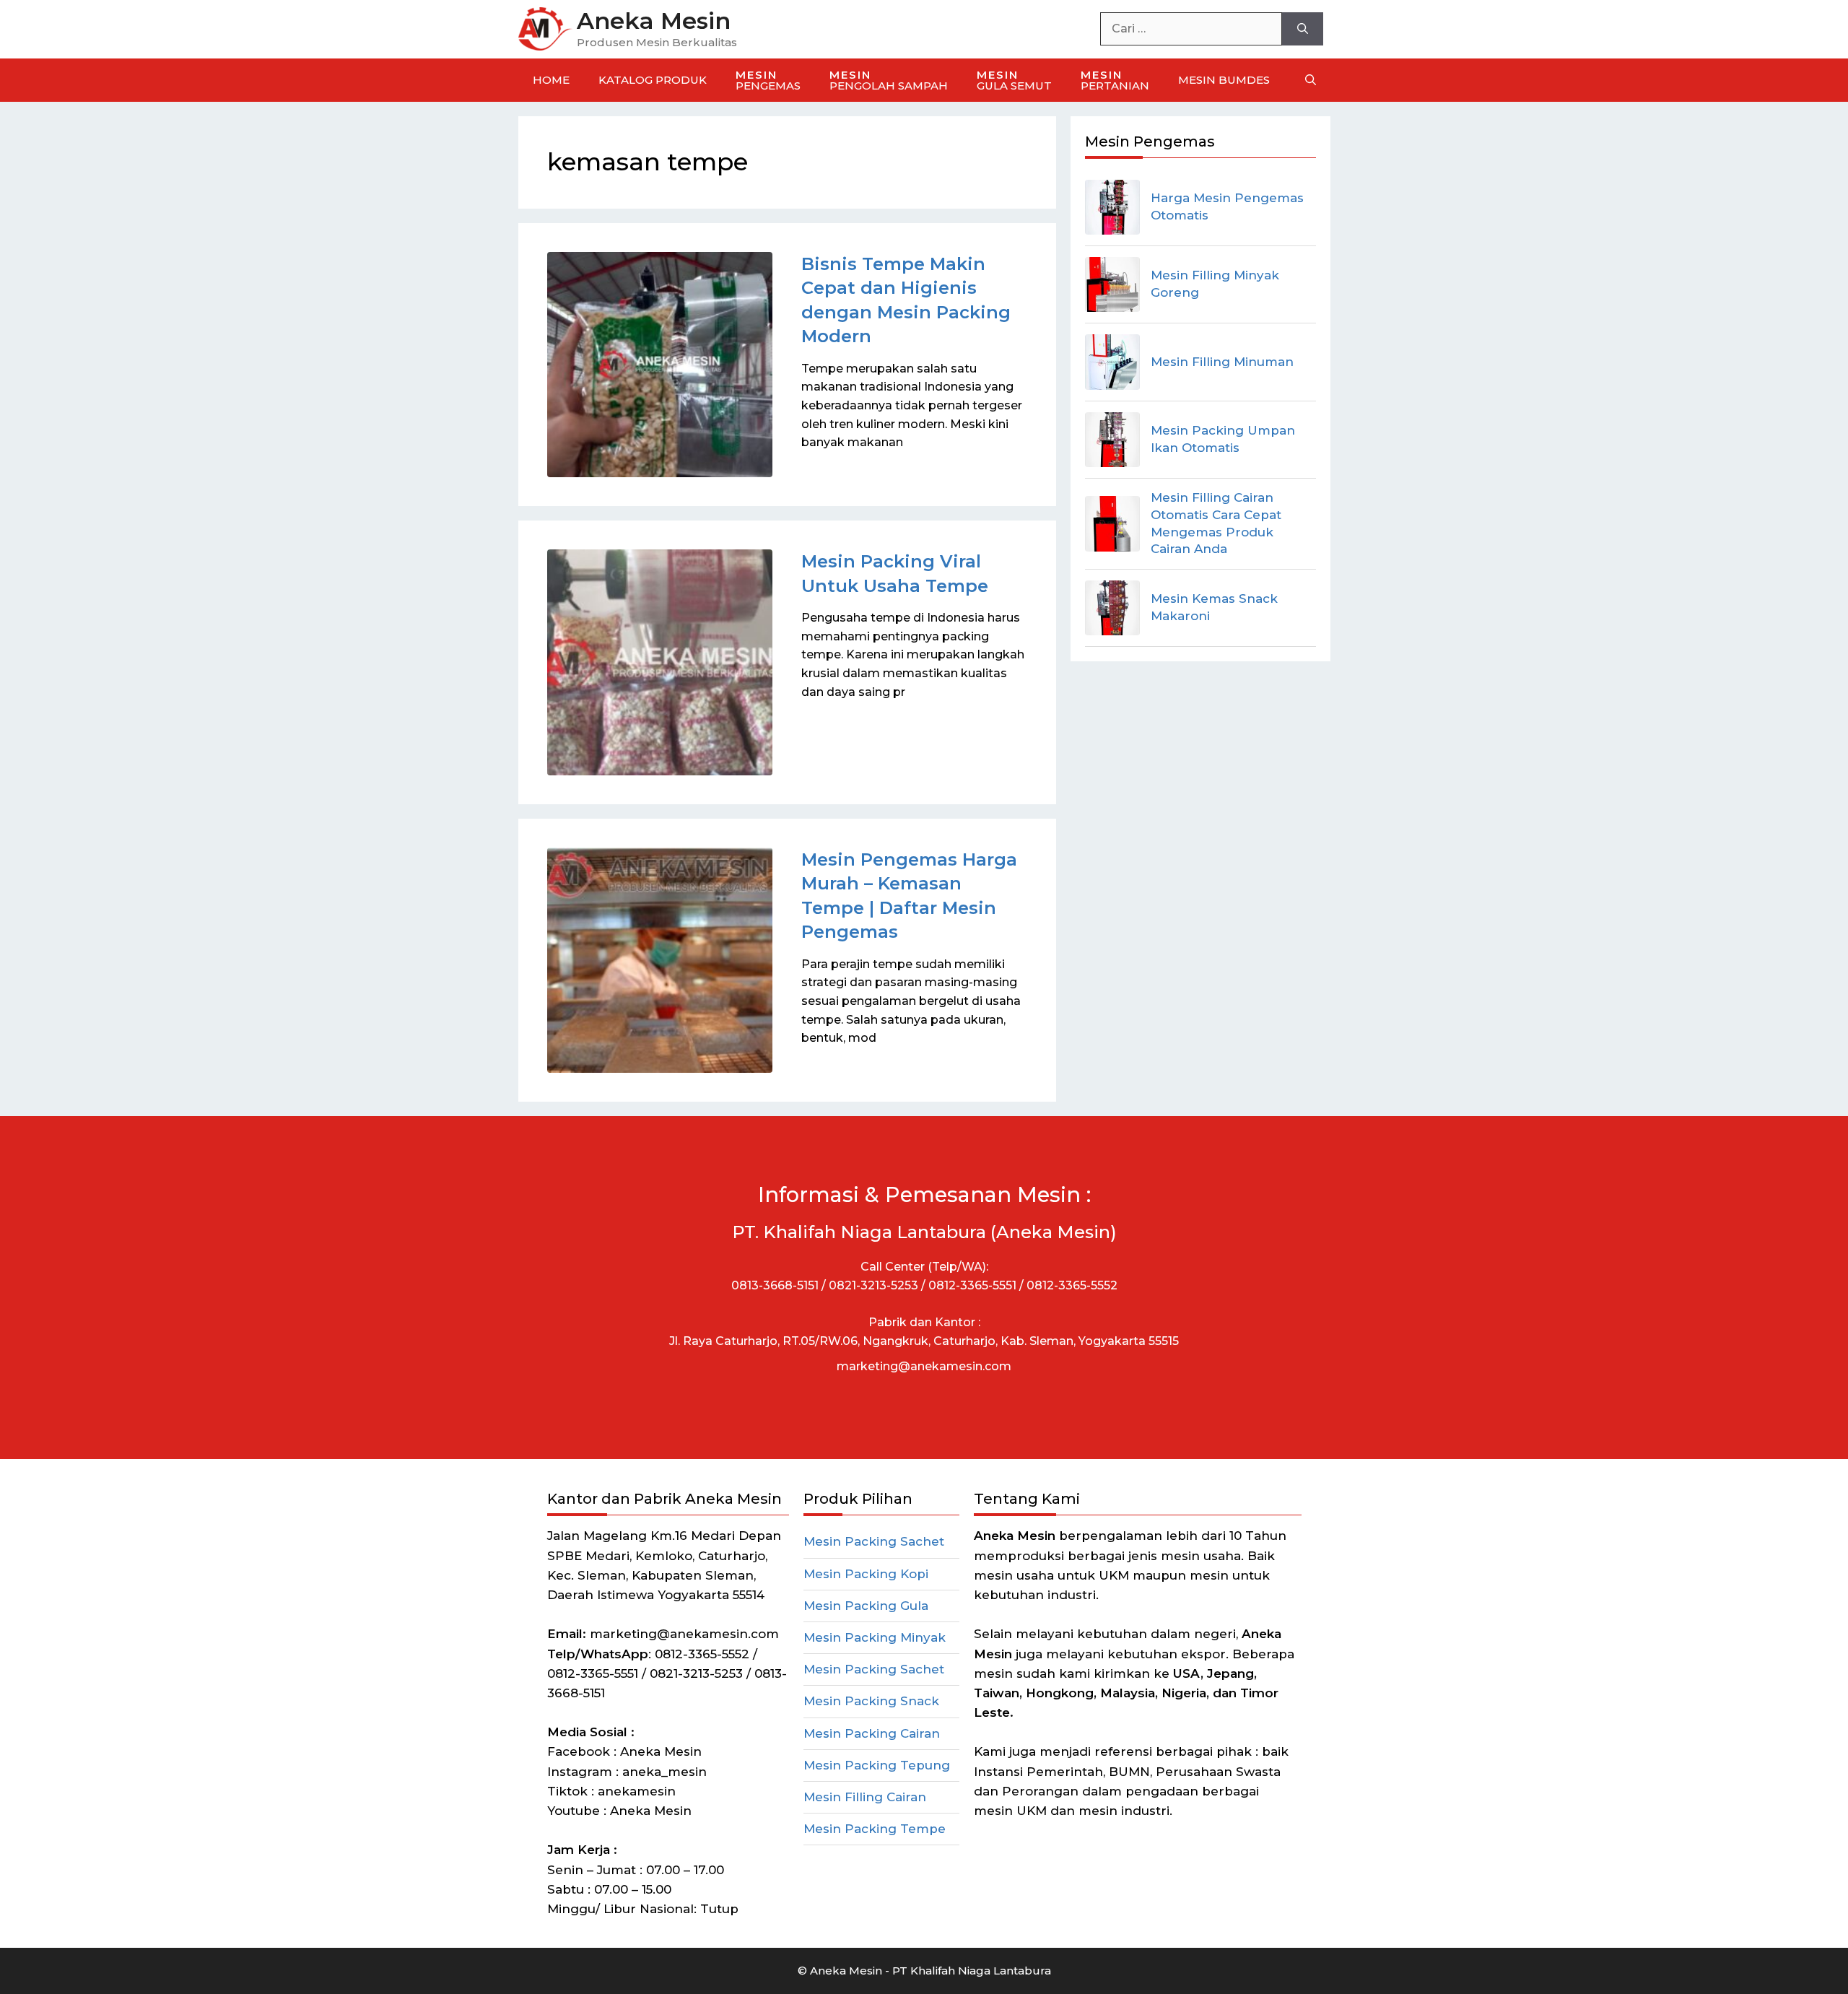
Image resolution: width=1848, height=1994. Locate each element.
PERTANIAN (1115, 80)
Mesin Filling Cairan (865, 1797)
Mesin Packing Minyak (875, 1637)
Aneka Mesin (654, 21)
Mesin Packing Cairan (872, 1733)
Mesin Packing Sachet (874, 1541)
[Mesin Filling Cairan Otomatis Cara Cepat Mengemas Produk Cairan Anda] (1112, 523)
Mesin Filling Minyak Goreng (1215, 284)
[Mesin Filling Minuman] (1112, 362)
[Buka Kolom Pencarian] (1311, 80)
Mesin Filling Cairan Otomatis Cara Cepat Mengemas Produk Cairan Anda (1216, 523)
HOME (551, 80)
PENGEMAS (768, 80)
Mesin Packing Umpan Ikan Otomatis (1223, 439)
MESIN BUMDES (1224, 80)
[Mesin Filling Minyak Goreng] (1112, 284)
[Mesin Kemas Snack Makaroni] (1112, 608)
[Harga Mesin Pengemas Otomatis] (1112, 207)
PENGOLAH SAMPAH (889, 80)
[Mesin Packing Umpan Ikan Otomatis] (1112, 440)
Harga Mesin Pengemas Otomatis (1227, 206)
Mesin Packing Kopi (866, 1574)
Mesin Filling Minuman (1222, 362)
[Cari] (1303, 29)
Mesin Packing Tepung (877, 1765)
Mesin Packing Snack (871, 1701)
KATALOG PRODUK (653, 80)
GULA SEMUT (1014, 80)
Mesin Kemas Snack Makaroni (1214, 607)
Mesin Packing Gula (866, 1606)
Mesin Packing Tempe (875, 1829)
